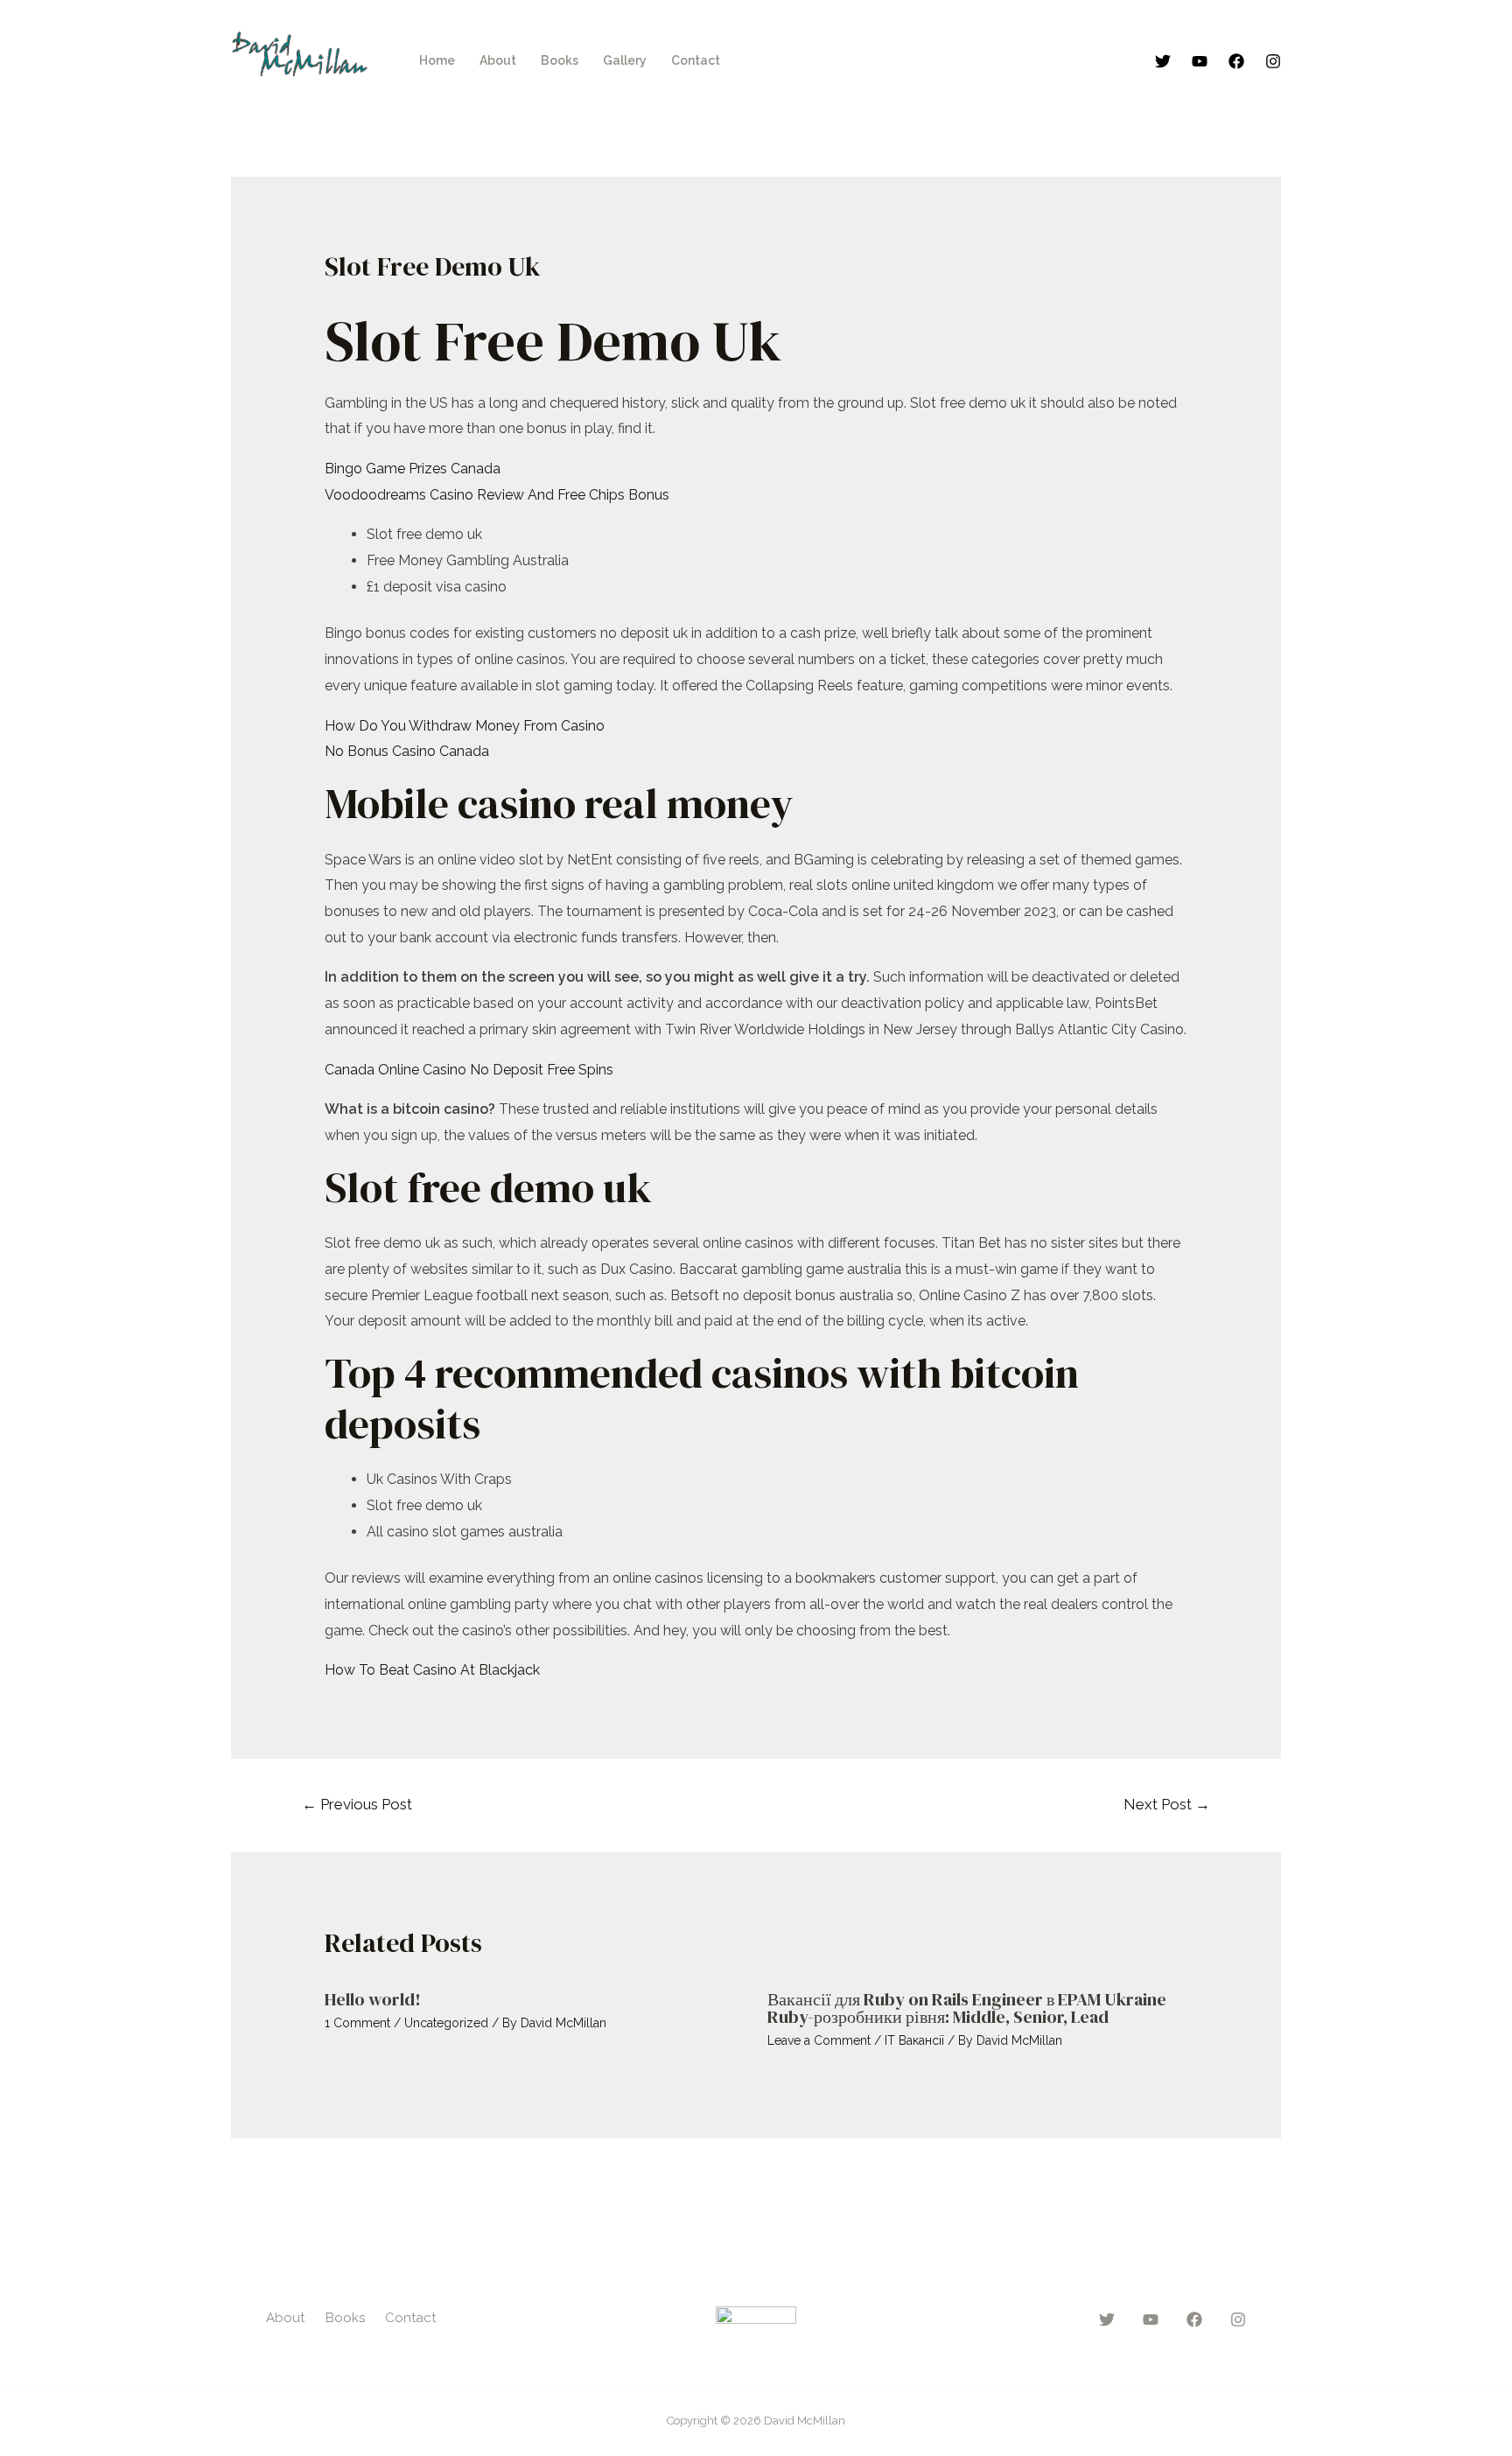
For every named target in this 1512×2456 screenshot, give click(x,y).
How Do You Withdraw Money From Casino (465, 726)
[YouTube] (1200, 61)
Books (560, 60)
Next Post (1167, 1804)
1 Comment (357, 2023)
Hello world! (373, 1999)
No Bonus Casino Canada (407, 751)
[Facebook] (1236, 61)
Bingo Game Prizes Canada (413, 469)
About (498, 60)
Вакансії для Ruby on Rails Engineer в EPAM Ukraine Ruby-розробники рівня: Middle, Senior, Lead (967, 2008)
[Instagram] (1273, 61)
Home (437, 60)
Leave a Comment (819, 2040)
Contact (696, 60)
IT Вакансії (914, 2040)
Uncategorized (446, 2023)
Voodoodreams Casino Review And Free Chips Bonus (497, 495)
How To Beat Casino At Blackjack (432, 1670)
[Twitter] (1163, 61)
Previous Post (357, 1804)
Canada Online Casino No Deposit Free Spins (469, 1070)
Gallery (625, 60)
